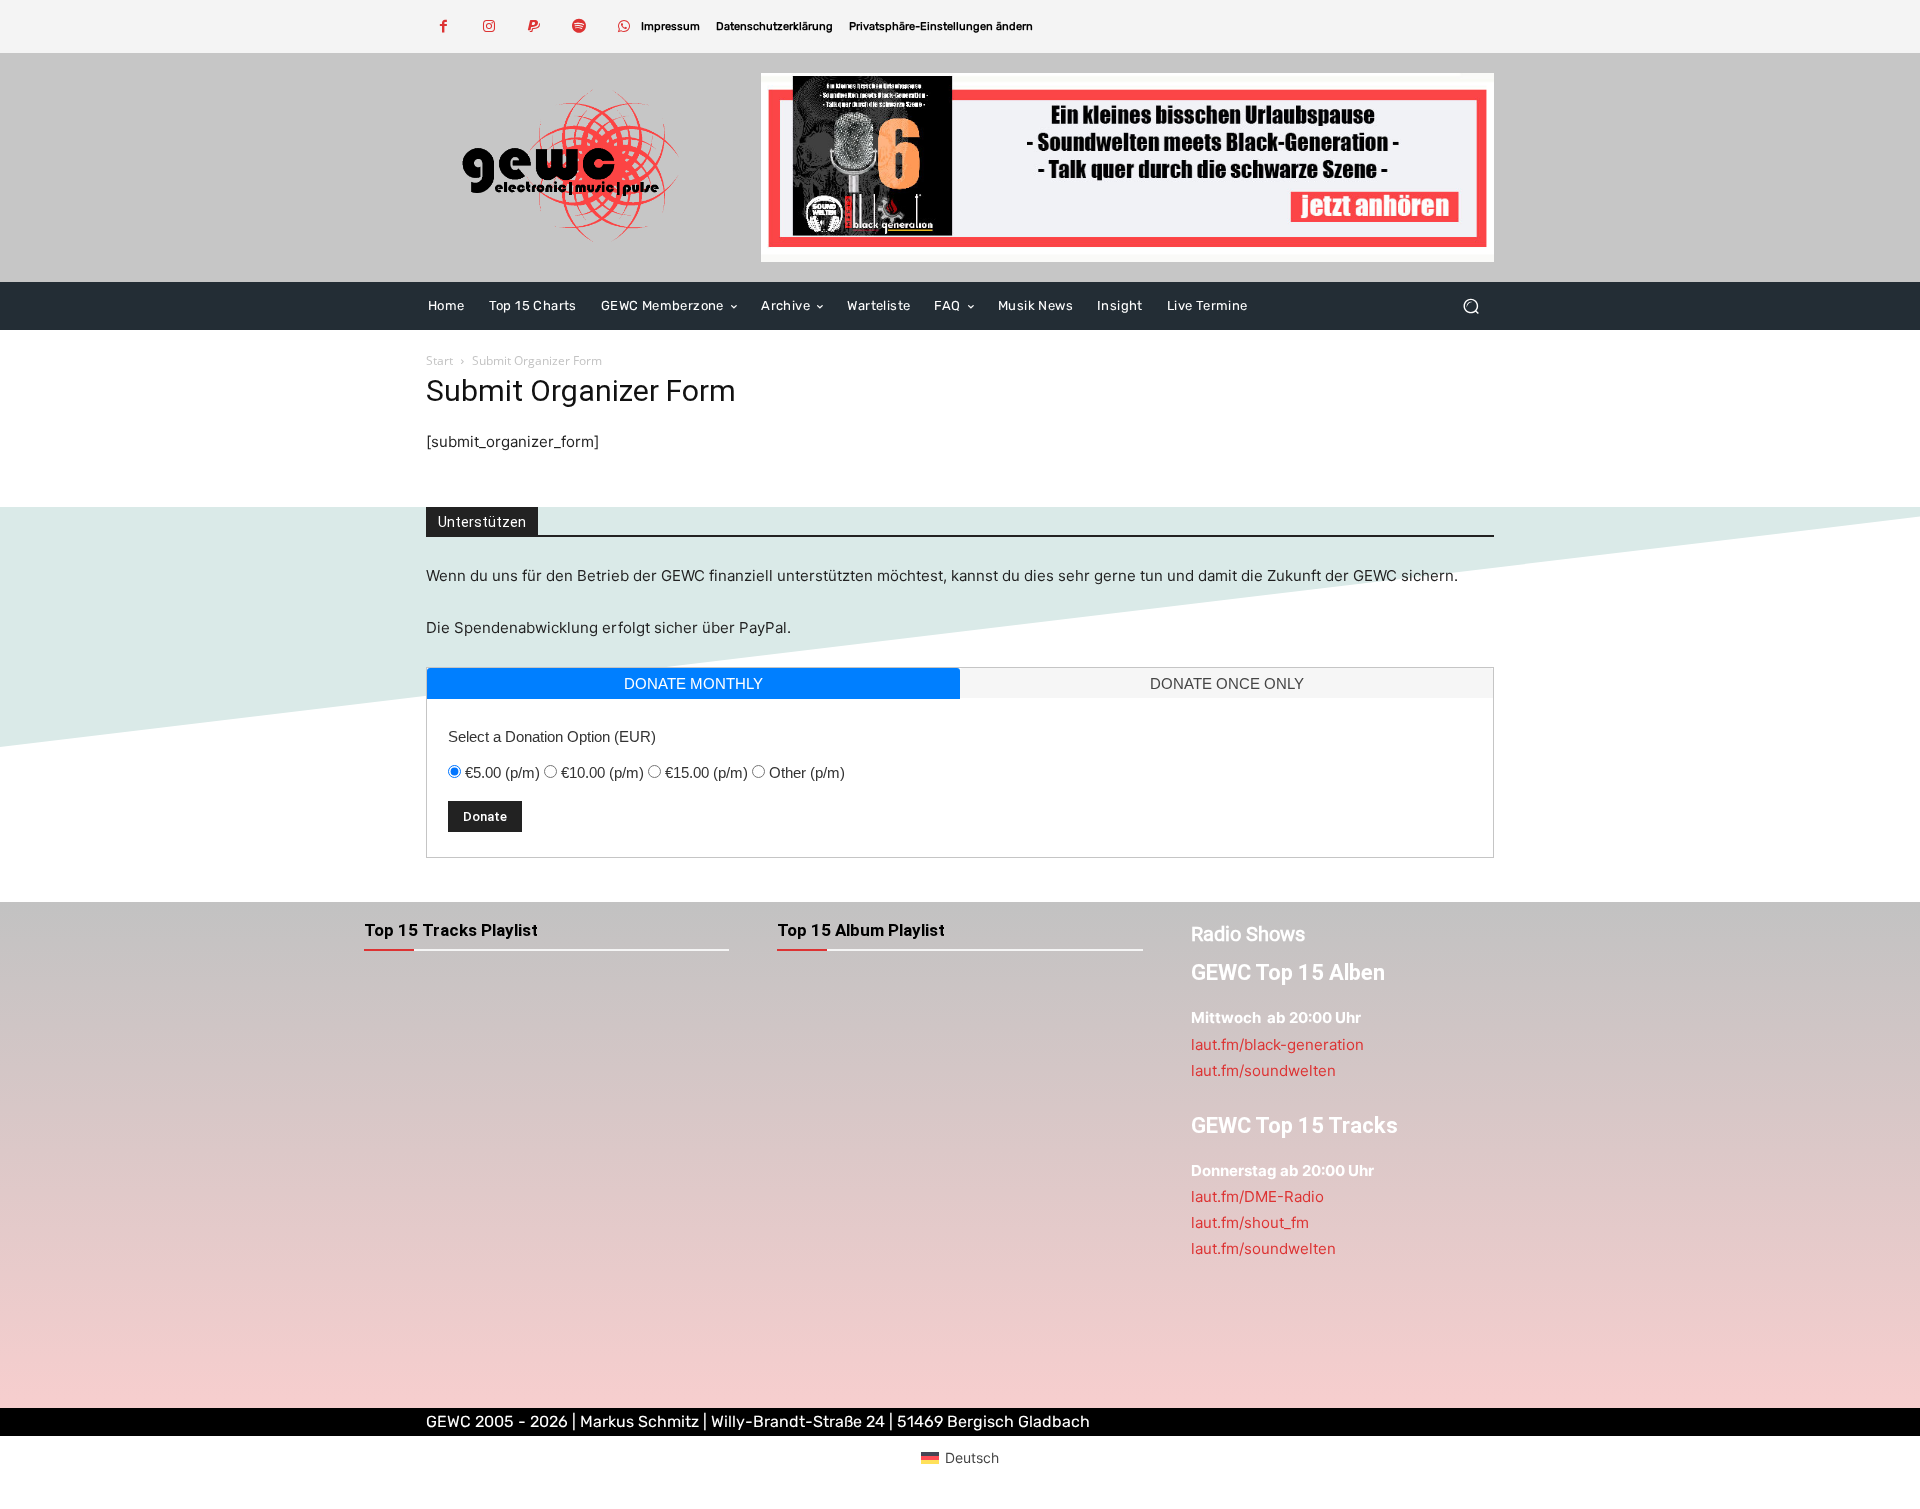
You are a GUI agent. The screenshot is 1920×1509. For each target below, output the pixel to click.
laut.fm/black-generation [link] (1277, 1044)
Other (807, 772)
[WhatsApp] (623, 26)
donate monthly (693, 683)
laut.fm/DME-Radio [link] (1257, 1196)
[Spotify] (578, 26)
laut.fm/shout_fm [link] (1250, 1222)
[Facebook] (443, 26)
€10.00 (602, 772)
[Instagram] (488, 26)
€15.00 (706, 772)
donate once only (1227, 683)
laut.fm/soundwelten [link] (1263, 1070)
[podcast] (1127, 167)
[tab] (693, 683)
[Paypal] (533, 26)
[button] (941, 26)
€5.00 (502, 772)
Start (439, 360)
